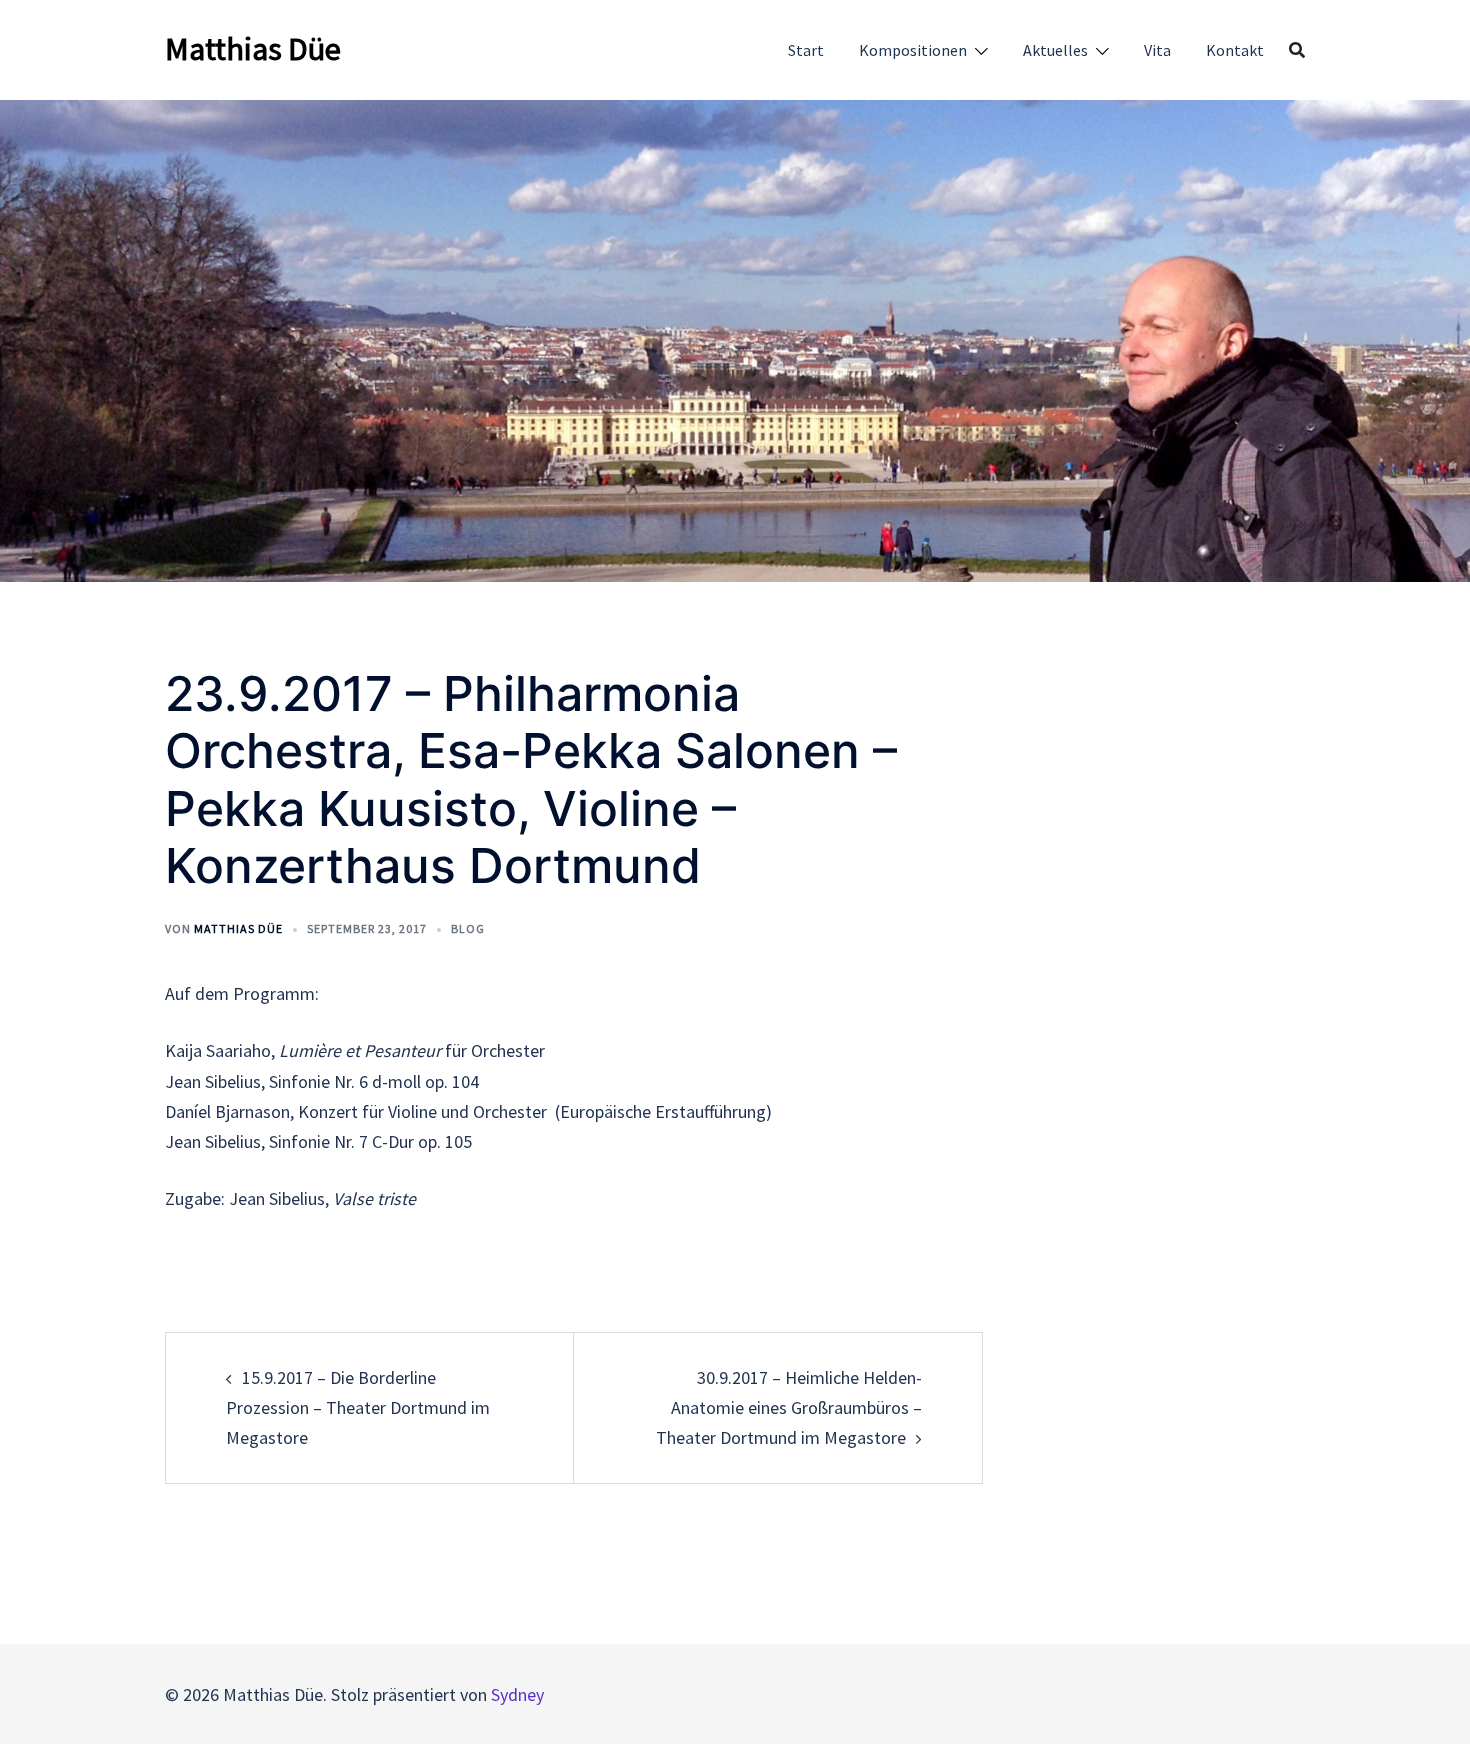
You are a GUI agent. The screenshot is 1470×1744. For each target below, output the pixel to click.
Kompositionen (913, 50)
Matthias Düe (253, 49)
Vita (1157, 50)
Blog (468, 928)
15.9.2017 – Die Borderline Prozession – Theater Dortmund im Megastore (358, 1407)
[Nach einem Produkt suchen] (1297, 50)
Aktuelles (1055, 50)
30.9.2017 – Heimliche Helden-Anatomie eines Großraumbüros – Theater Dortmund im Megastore (789, 1407)
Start (806, 50)
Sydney (517, 1694)
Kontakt (1235, 50)
